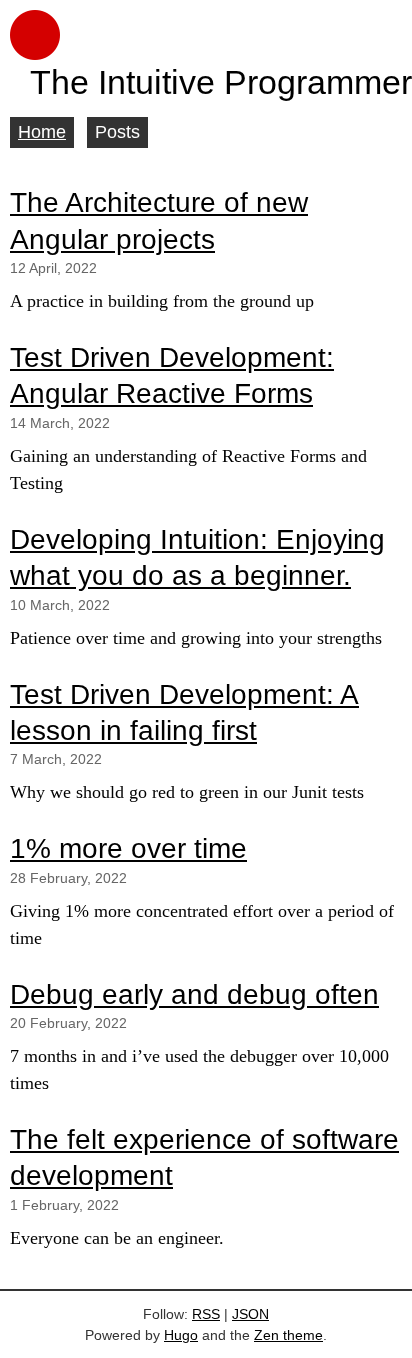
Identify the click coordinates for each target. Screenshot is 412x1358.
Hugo (181, 1335)
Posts (117, 132)
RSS (206, 1314)
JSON (250, 1314)
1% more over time (128, 848)
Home (42, 132)
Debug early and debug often (194, 994)
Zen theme (288, 1335)
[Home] (206, 35)
